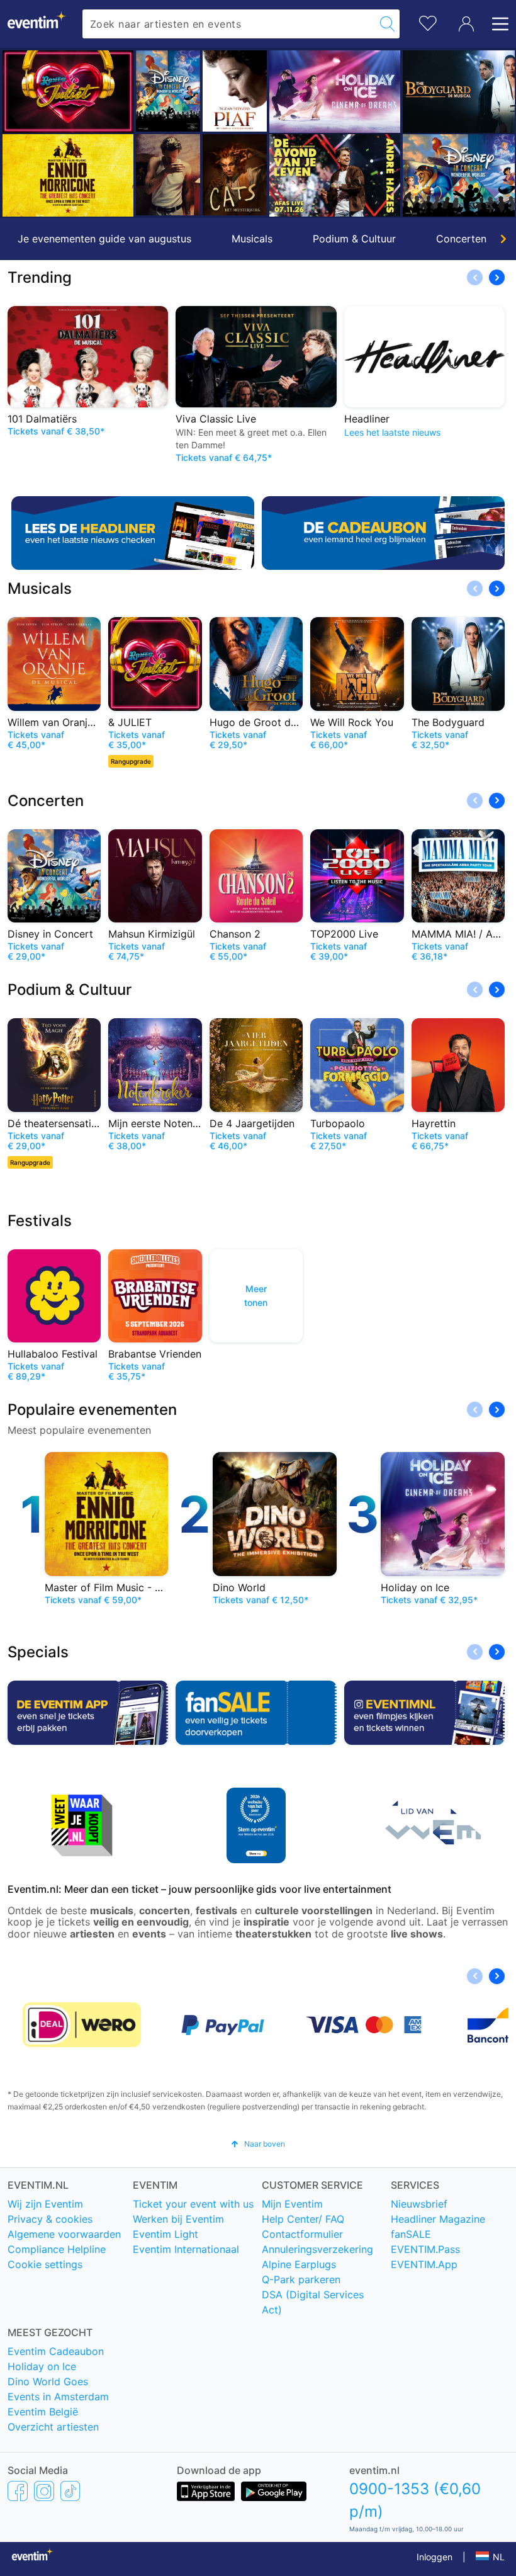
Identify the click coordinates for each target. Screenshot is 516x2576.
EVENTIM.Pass (425, 2249)
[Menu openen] (496, 24)
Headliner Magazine (438, 2219)
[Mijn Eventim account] (466, 24)
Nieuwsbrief (419, 2204)
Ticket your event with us (193, 2204)
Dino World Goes (48, 2381)
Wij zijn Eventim (45, 2204)
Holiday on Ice (42, 2366)
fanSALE (411, 2234)
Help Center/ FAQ (303, 2219)
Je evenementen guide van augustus (104, 239)
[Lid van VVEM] (430, 1825)
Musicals (252, 239)
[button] (17, 133)
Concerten (461, 239)
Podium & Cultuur (354, 239)
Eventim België (43, 2412)
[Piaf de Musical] (235, 91)
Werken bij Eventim (178, 2219)
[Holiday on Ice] (335, 92)
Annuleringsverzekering (317, 2249)
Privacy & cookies (50, 2219)
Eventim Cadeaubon (56, 2351)
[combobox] (229, 24)
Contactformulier (302, 2234)
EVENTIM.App (424, 2264)
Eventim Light (165, 2234)
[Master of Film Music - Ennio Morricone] (68, 175)
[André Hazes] (335, 175)
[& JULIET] (68, 92)
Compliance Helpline (57, 2249)
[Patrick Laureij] (168, 175)
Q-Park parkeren (301, 2279)
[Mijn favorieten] (428, 22)
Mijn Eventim (292, 2204)
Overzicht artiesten (53, 2427)
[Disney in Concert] (168, 91)
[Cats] (235, 175)
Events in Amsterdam (58, 2397)
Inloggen (435, 2557)
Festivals (40, 1221)
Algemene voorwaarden (64, 2234)
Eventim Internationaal (186, 2249)
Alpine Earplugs (299, 2264)
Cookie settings (45, 2264)
